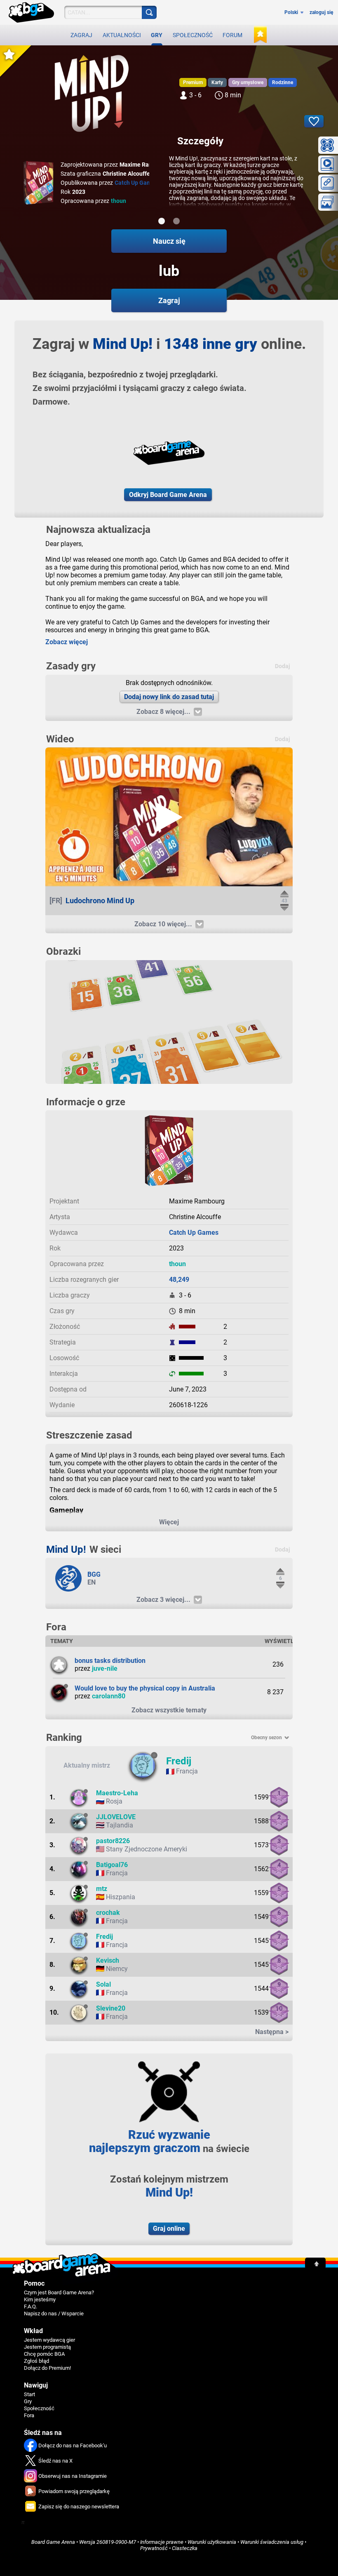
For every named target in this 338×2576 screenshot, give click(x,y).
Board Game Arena (53, 2542)
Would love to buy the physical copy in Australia (145, 1688)
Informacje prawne (162, 2542)
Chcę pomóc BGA (44, 2354)
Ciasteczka (185, 2548)
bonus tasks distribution (110, 1661)
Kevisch (108, 1960)
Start (29, 2394)
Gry (157, 35)
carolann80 (109, 1696)
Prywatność (154, 2548)
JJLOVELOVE (116, 1817)
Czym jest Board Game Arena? (59, 2292)
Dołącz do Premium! (47, 2368)
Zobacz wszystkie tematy (169, 1710)
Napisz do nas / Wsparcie (54, 2313)
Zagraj (81, 35)
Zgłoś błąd (36, 2361)
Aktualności (122, 35)
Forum (232, 35)
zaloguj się (321, 12)
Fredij (179, 1761)
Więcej (169, 1522)
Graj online (169, 2229)
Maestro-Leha (117, 1793)
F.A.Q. (31, 2306)
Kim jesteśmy (40, 2299)
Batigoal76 (112, 1865)
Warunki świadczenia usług (272, 2542)
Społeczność (193, 35)
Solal (103, 1984)
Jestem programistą (47, 2347)
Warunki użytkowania (212, 2542)
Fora (29, 2415)
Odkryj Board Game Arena (168, 495)
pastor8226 (113, 1841)
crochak (108, 1913)
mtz (102, 1889)
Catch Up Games (136, 183)
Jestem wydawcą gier (49, 2340)
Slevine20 (111, 2008)
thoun (119, 201)
